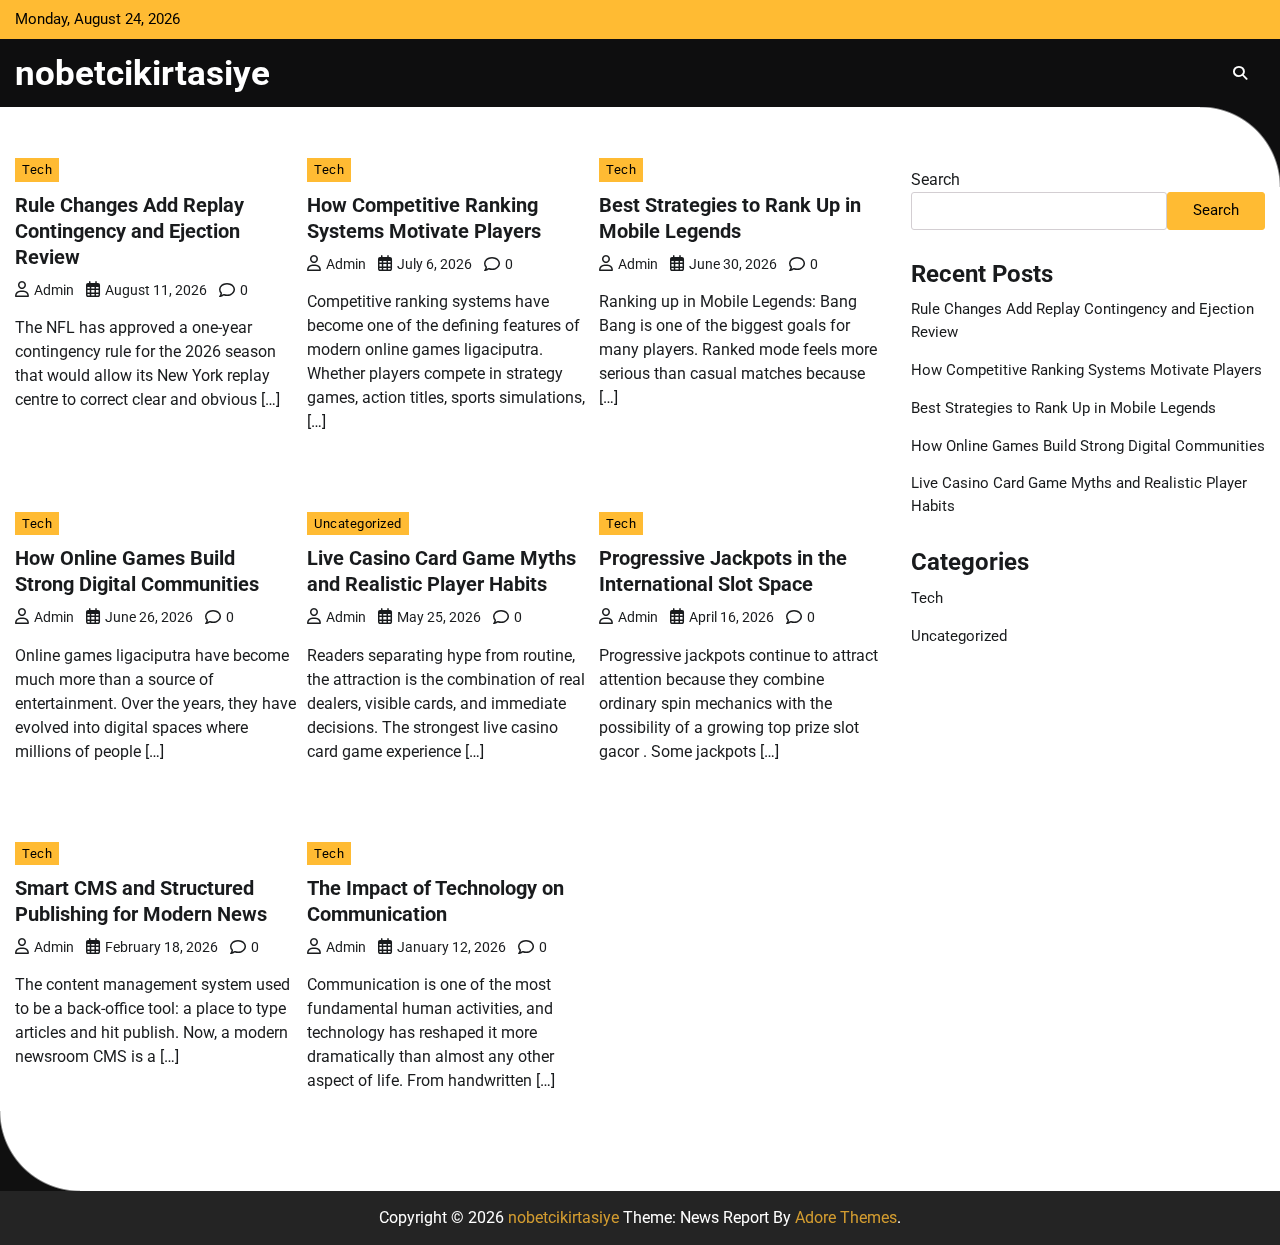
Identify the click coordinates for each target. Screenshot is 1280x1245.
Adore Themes (846, 1217)
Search (935, 179)
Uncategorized (358, 523)
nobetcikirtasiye (142, 73)
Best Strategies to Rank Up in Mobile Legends (1063, 408)
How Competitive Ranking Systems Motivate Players (1086, 370)
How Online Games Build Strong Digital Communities (1088, 446)
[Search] (1240, 73)
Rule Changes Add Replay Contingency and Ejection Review (129, 231)
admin (54, 290)
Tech (37, 169)
